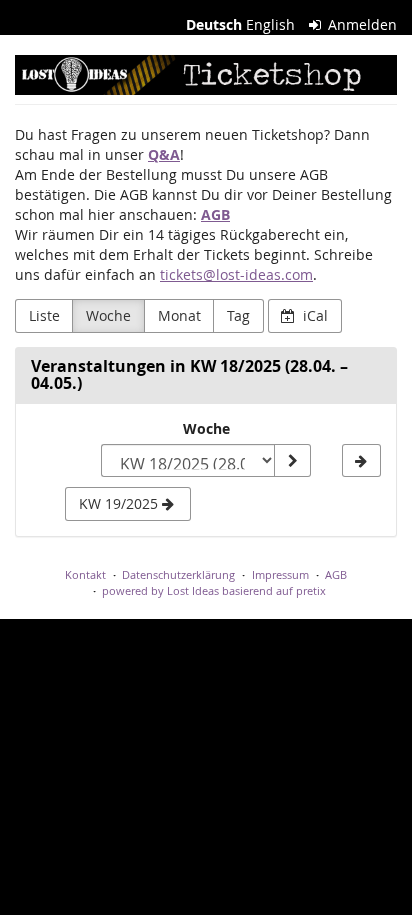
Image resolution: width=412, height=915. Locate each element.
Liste (44, 315)
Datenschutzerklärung (178, 574)
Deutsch (214, 24)
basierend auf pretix (274, 590)
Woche (108, 315)
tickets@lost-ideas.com (236, 274)
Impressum (280, 574)
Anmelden (360, 24)
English (270, 24)
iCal (313, 315)
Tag (238, 315)
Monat (179, 315)
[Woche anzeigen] (292, 461)
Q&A (164, 154)
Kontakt (85, 574)
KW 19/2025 (120, 503)
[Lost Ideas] (206, 75)
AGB (215, 214)
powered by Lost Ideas (160, 590)
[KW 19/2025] (361, 461)
